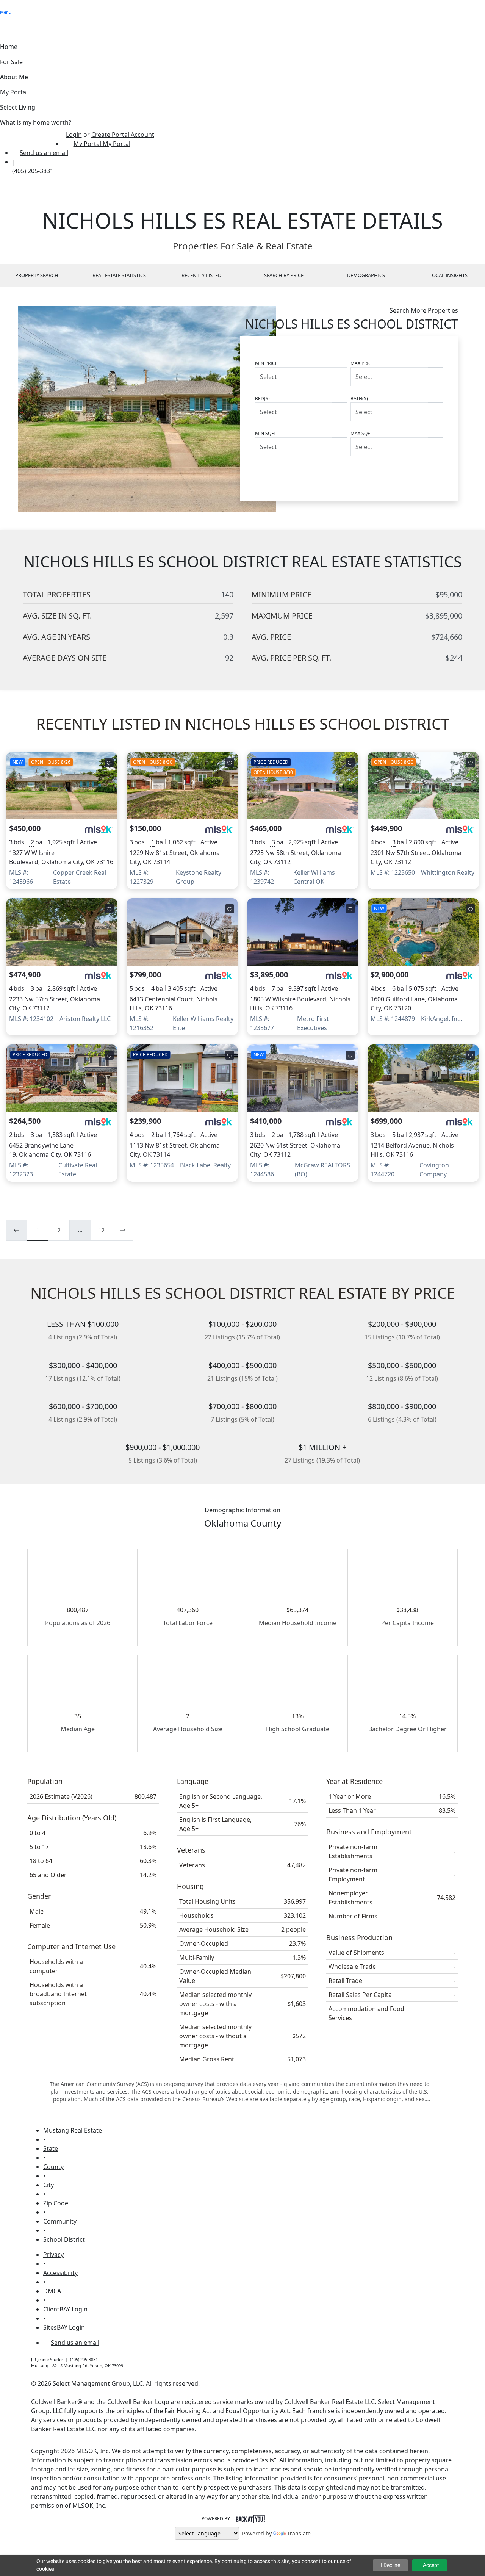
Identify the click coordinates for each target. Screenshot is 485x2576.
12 (102, 1230)
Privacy (53, 2255)
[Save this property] (109, 763)
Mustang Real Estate (73, 2130)
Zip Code (56, 2203)
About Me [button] (14, 77)
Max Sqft (361, 433)
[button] (4, 5)
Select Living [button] (18, 107)
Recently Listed (201, 275)
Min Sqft (266, 433)
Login (74, 135)
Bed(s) (262, 399)
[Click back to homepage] (31, 139)
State (51, 2148)
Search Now (413, 473)
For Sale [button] (11, 62)
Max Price (362, 363)
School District (64, 2239)
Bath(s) (359, 399)
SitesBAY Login (64, 2327)
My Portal (116, 144)
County (53, 2167)
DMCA (52, 2291)
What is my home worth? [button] (36, 122)
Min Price (266, 363)
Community (60, 2221)
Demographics (366, 275)
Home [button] (9, 47)
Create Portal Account (123, 135)
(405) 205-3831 (33, 171)
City (48, 2185)
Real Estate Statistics (119, 275)
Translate (299, 2533)
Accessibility (60, 2273)
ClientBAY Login (65, 2309)
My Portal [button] (14, 92)
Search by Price (284, 275)
